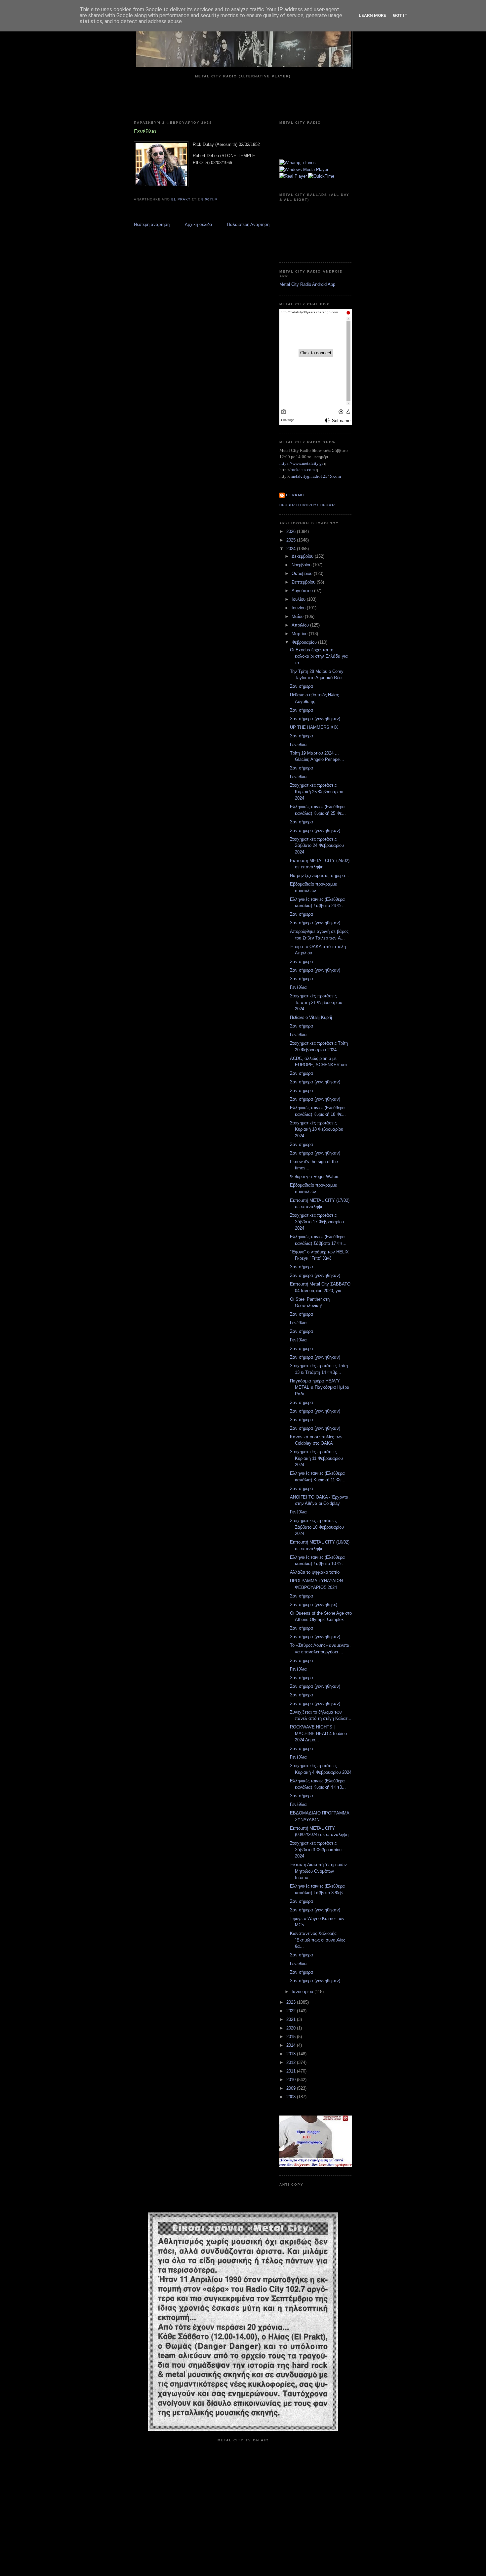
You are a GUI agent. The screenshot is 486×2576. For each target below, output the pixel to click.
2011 (292, 2071)
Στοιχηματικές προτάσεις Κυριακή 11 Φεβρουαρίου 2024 (316, 1458)
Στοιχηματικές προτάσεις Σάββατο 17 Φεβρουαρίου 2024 (317, 1222)
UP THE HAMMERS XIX (314, 727)
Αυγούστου (303, 591)
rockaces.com (303, 470)
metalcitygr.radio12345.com (316, 476)
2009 (292, 2088)
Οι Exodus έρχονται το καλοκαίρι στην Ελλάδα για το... (319, 656)
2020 (292, 2028)
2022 (292, 2011)
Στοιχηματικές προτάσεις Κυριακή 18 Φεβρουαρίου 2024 (317, 1129)
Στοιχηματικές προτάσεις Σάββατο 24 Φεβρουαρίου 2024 (317, 846)
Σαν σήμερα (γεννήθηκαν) (315, 719)
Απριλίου (301, 625)
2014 (292, 2045)
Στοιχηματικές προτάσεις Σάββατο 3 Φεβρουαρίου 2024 (316, 1850)
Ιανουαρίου (303, 1992)
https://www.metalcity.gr (301, 463)
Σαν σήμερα (302, 686)
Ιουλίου (299, 599)
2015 (292, 2037)
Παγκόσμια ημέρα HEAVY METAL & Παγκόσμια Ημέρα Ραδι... (320, 1387)
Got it (400, 15)
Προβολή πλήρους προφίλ (308, 505)
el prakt (296, 495)
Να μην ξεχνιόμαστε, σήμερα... (320, 875)
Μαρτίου (300, 634)
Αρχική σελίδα (199, 224)
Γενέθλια (298, 744)
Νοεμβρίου (302, 565)
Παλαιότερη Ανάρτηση (248, 224)
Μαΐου (298, 616)
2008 (292, 2097)
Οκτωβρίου (303, 573)
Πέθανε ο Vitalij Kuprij (311, 1017)
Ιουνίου (299, 608)
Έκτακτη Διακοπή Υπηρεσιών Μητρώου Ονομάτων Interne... (318, 1871)
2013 (292, 2054)
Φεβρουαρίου (305, 642)
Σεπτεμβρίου (304, 582)
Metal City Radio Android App (307, 284)
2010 (292, 2080)
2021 (292, 2019)
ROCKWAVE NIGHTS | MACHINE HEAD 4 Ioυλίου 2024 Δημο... (318, 1733)
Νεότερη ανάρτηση (152, 224)
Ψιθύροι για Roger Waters (315, 1177)
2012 (292, 2062)
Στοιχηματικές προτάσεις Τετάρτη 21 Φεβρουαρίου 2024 (316, 1002)
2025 (292, 540)
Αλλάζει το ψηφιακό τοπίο (315, 1572)
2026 (292, 531)
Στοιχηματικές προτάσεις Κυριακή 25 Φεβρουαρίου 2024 (317, 792)
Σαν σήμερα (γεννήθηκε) (314, 1605)
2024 (292, 549)
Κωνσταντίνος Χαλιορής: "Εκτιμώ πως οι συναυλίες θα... (318, 1940)
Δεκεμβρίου (303, 556)
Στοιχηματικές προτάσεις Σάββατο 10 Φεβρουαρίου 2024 (317, 1527)
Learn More (372, 15)
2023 (292, 2002)
